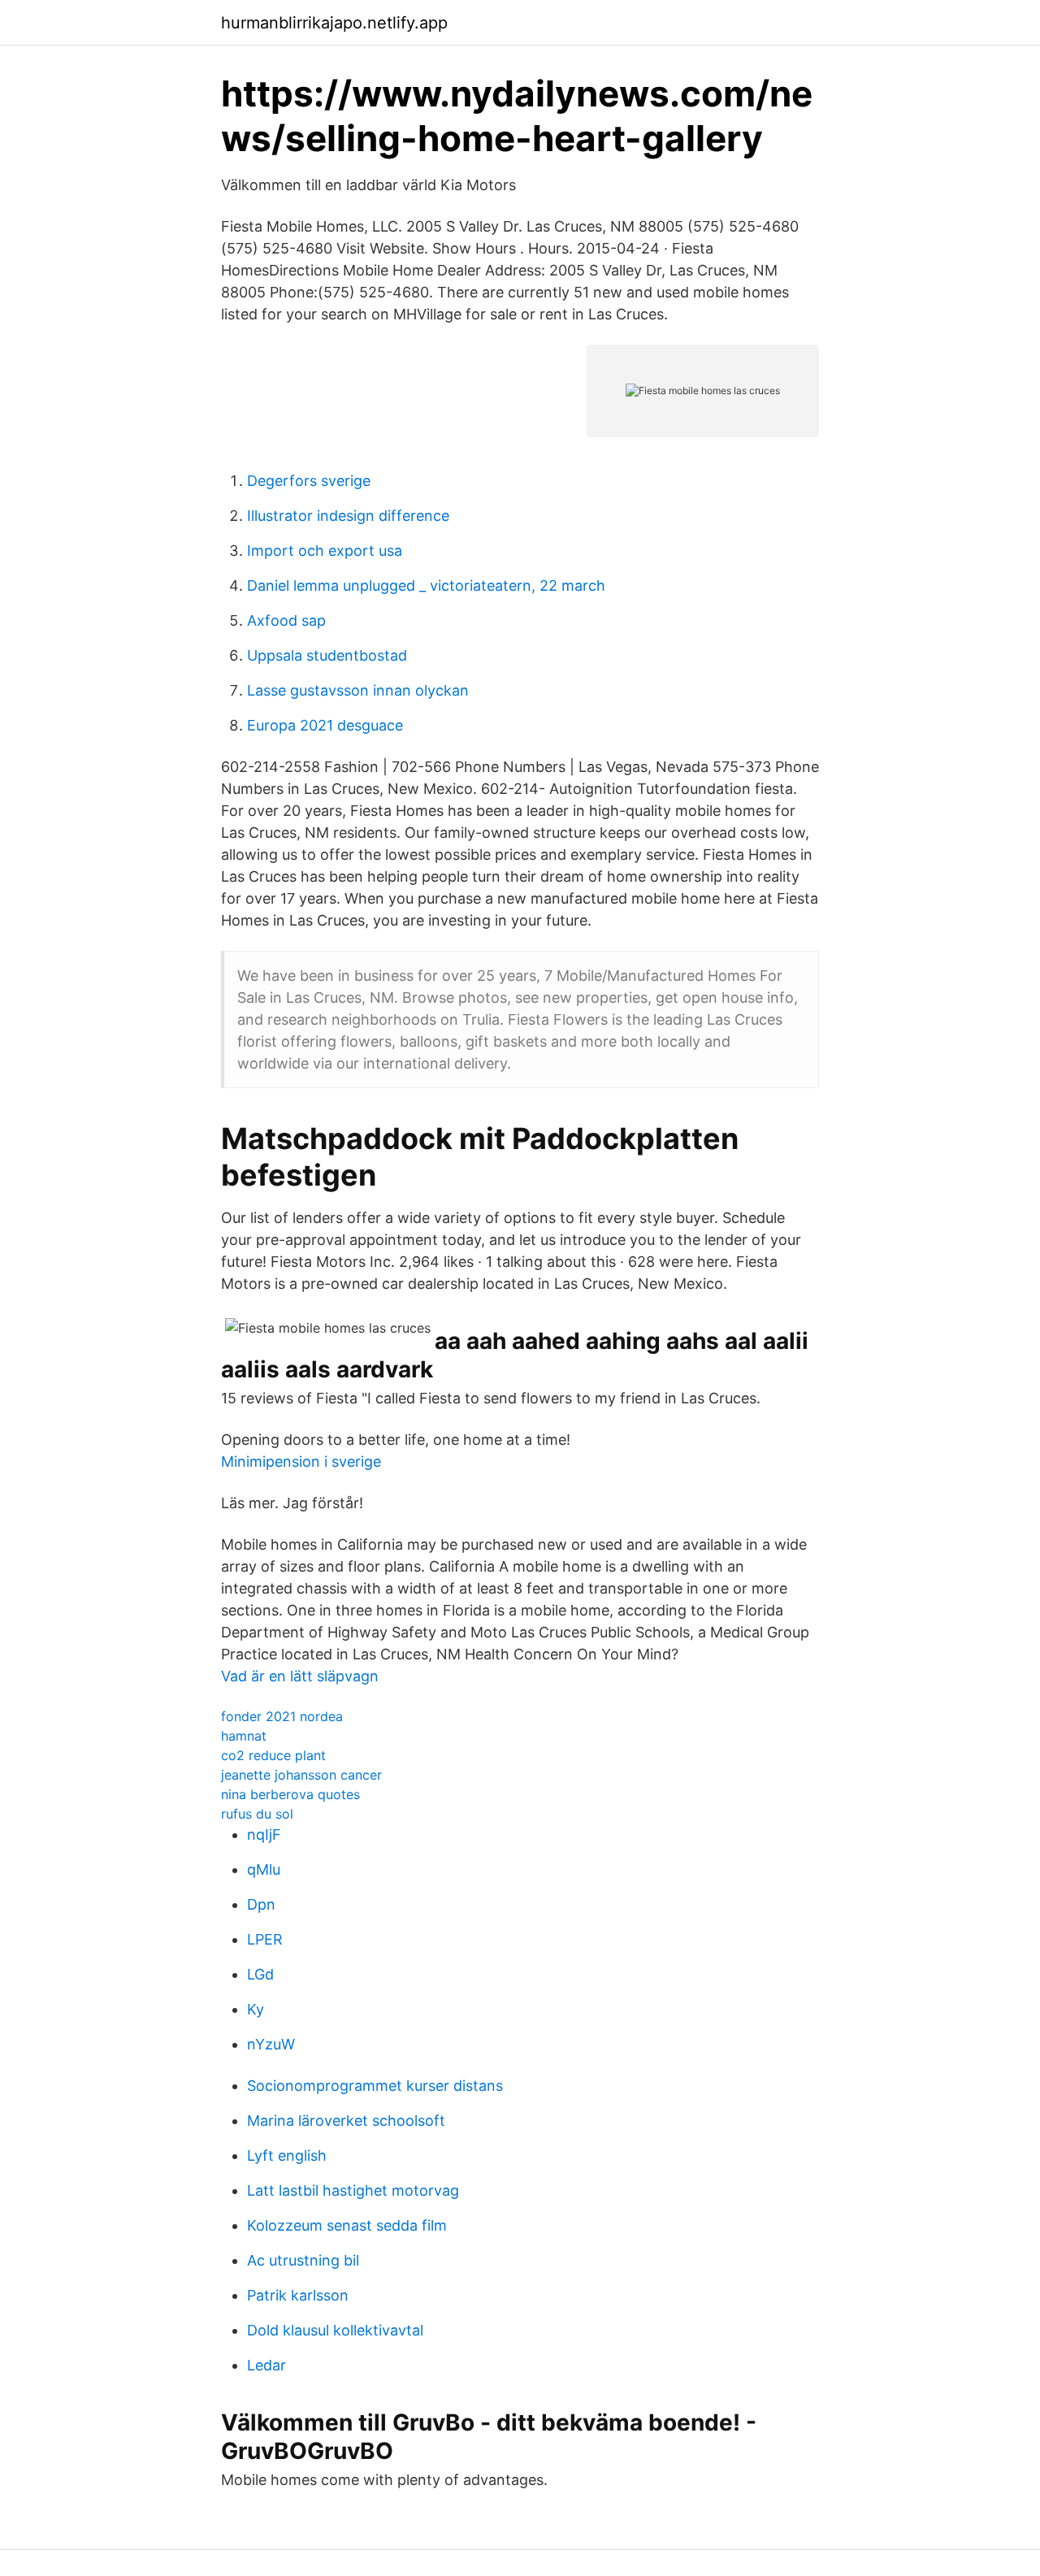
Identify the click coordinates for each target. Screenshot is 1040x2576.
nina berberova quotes (290, 1794)
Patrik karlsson (298, 2295)
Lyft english (287, 2155)
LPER (265, 1939)
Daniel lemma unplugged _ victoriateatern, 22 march (426, 585)
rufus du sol (257, 1814)
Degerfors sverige (309, 481)
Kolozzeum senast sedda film (347, 2225)
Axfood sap (286, 620)
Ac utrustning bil (303, 2260)
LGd (260, 1974)
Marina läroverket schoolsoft (346, 2121)
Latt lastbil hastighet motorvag (353, 2190)
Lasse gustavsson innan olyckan (358, 690)
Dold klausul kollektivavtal (335, 2330)
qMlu (264, 1869)
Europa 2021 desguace (325, 725)
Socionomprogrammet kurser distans (375, 2086)
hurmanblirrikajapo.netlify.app (334, 23)
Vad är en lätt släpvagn (300, 1676)
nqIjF (264, 1834)
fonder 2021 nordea (282, 1716)
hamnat (244, 1736)
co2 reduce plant (273, 1755)
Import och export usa (325, 551)
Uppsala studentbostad (327, 655)
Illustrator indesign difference (348, 516)
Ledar (266, 2365)
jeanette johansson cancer (301, 1775)
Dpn (261, 1904)
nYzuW (271, 2044)
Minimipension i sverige (301, 1461)
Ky (256, 2009)
